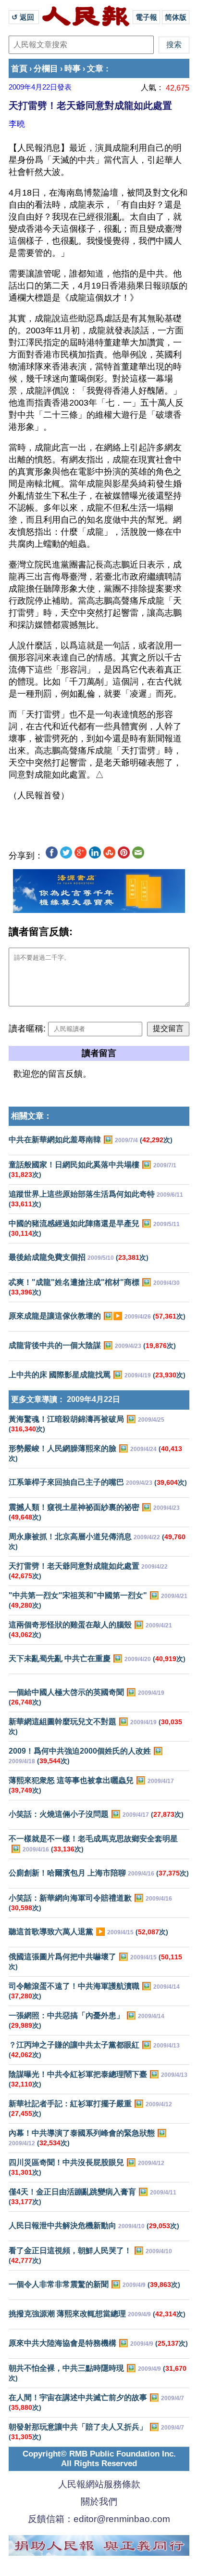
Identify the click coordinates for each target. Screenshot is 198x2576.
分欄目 (46, 69)
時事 (73, 69)
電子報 (146, 17)
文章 (95, 69)
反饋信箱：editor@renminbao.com (99, 2519)
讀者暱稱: (27, 1029)
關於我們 (99, 2502)
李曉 (17, 124)
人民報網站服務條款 (99, 2484)
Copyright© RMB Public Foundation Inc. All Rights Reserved (99, 2459)
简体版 (176, 17)
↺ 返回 (24, 17)
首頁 (19, 69)
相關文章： (31, 1116)
